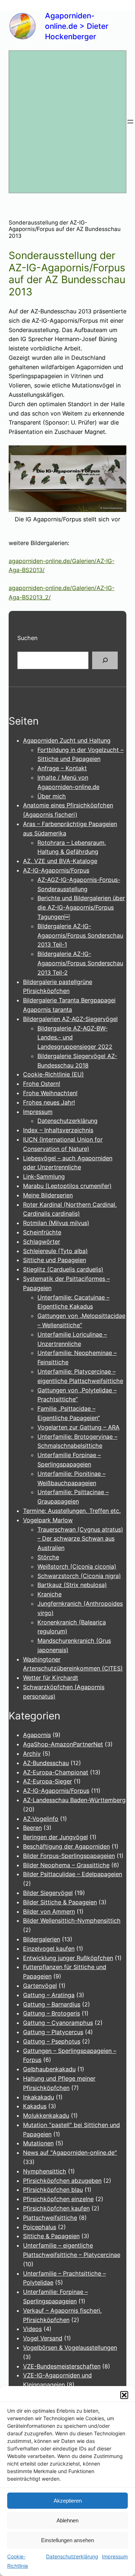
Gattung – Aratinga (49, 1995)
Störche (48, 1557)
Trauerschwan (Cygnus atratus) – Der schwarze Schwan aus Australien (80, 1539)
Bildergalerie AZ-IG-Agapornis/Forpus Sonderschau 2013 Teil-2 (80, 963)
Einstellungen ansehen (67, 2540)
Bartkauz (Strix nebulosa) (72, 1585)
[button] (124, 2395)
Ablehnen (67, 2520)
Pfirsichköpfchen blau (53, 2190)
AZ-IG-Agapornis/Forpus (56, 870)
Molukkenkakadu (46, 2115)
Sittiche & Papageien (51, 2236)
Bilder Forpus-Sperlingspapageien (69, 1856)
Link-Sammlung (44, 1176)
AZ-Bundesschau (46, 1763)
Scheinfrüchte (42, 1232)
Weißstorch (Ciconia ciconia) (77, 1566)
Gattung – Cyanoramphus (58, 2023)
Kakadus (35, 2106)
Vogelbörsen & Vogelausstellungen (70, 2348)
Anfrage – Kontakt (62, 768)
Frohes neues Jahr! (49, 1102)
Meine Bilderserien (48, 1195)
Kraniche (49, 1594)
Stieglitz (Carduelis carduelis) (63, 1269)
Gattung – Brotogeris (51, 2013)
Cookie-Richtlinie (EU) (53, 1074)
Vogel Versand (43, 2338)
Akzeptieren (68, 2501)
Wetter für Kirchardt (51, 1678)
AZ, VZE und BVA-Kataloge (60, 861)
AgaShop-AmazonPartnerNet (63, 1744)
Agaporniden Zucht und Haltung (67, 740)
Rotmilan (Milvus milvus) (56, 1223)
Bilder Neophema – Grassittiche (66, 1865)
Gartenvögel (40, 1986)
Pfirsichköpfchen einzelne (58, 2199)
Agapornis (37, 1735)
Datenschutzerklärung (72, 2556)
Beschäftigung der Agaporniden (66, 1846)
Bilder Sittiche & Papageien (60, 1902)
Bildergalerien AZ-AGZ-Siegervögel (70, 1019)
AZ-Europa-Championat (56, 1772)
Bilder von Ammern (49, 1911)
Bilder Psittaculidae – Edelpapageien (73, 1874)
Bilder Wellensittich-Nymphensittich (72, 1920)
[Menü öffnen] (130, 122)
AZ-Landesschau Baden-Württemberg (74, 1800)
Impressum (115, 2556)
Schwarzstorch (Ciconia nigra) (79, 1576)
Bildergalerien (42, 1939)
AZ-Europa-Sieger (48, 1781)
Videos (32, 2329)
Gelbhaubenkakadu (49, 2069)
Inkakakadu (39, 2097)
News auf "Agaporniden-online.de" (70, 2153)
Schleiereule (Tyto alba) (55, 1251)
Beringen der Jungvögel (55, 1837)
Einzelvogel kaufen (49, 1949)
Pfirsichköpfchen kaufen (56, 2208)
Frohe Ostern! (42, 1084)
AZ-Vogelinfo (41, 1819)
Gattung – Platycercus (53, 2032)
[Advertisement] (67, 122)
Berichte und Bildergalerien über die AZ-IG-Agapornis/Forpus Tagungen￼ (81, 907)
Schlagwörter (42, 1242)
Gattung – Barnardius (52, 2004)
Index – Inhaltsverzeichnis (58, 1130)
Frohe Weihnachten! (50, 1093)
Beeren (32, 1828)
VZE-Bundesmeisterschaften (62, 2366)
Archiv (32, 1754)
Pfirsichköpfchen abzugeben (62, 2181)
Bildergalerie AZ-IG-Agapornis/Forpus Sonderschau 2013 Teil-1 (80, 935)
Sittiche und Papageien (55, 1260)
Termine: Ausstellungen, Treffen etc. (72, 1511)
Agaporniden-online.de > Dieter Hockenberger (77, 26)
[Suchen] (105, 661)
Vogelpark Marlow (48, 1520)
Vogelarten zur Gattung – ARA (78, 1427)
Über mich (52, 796)
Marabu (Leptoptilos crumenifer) (67, 1186)
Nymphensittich (45, 2171)
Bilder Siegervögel (48, 1893)
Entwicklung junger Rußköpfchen (68, 1958)
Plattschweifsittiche (50, 2218)
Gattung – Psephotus (52, 2041)
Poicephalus (40, 2227)
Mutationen (38, 2143)
